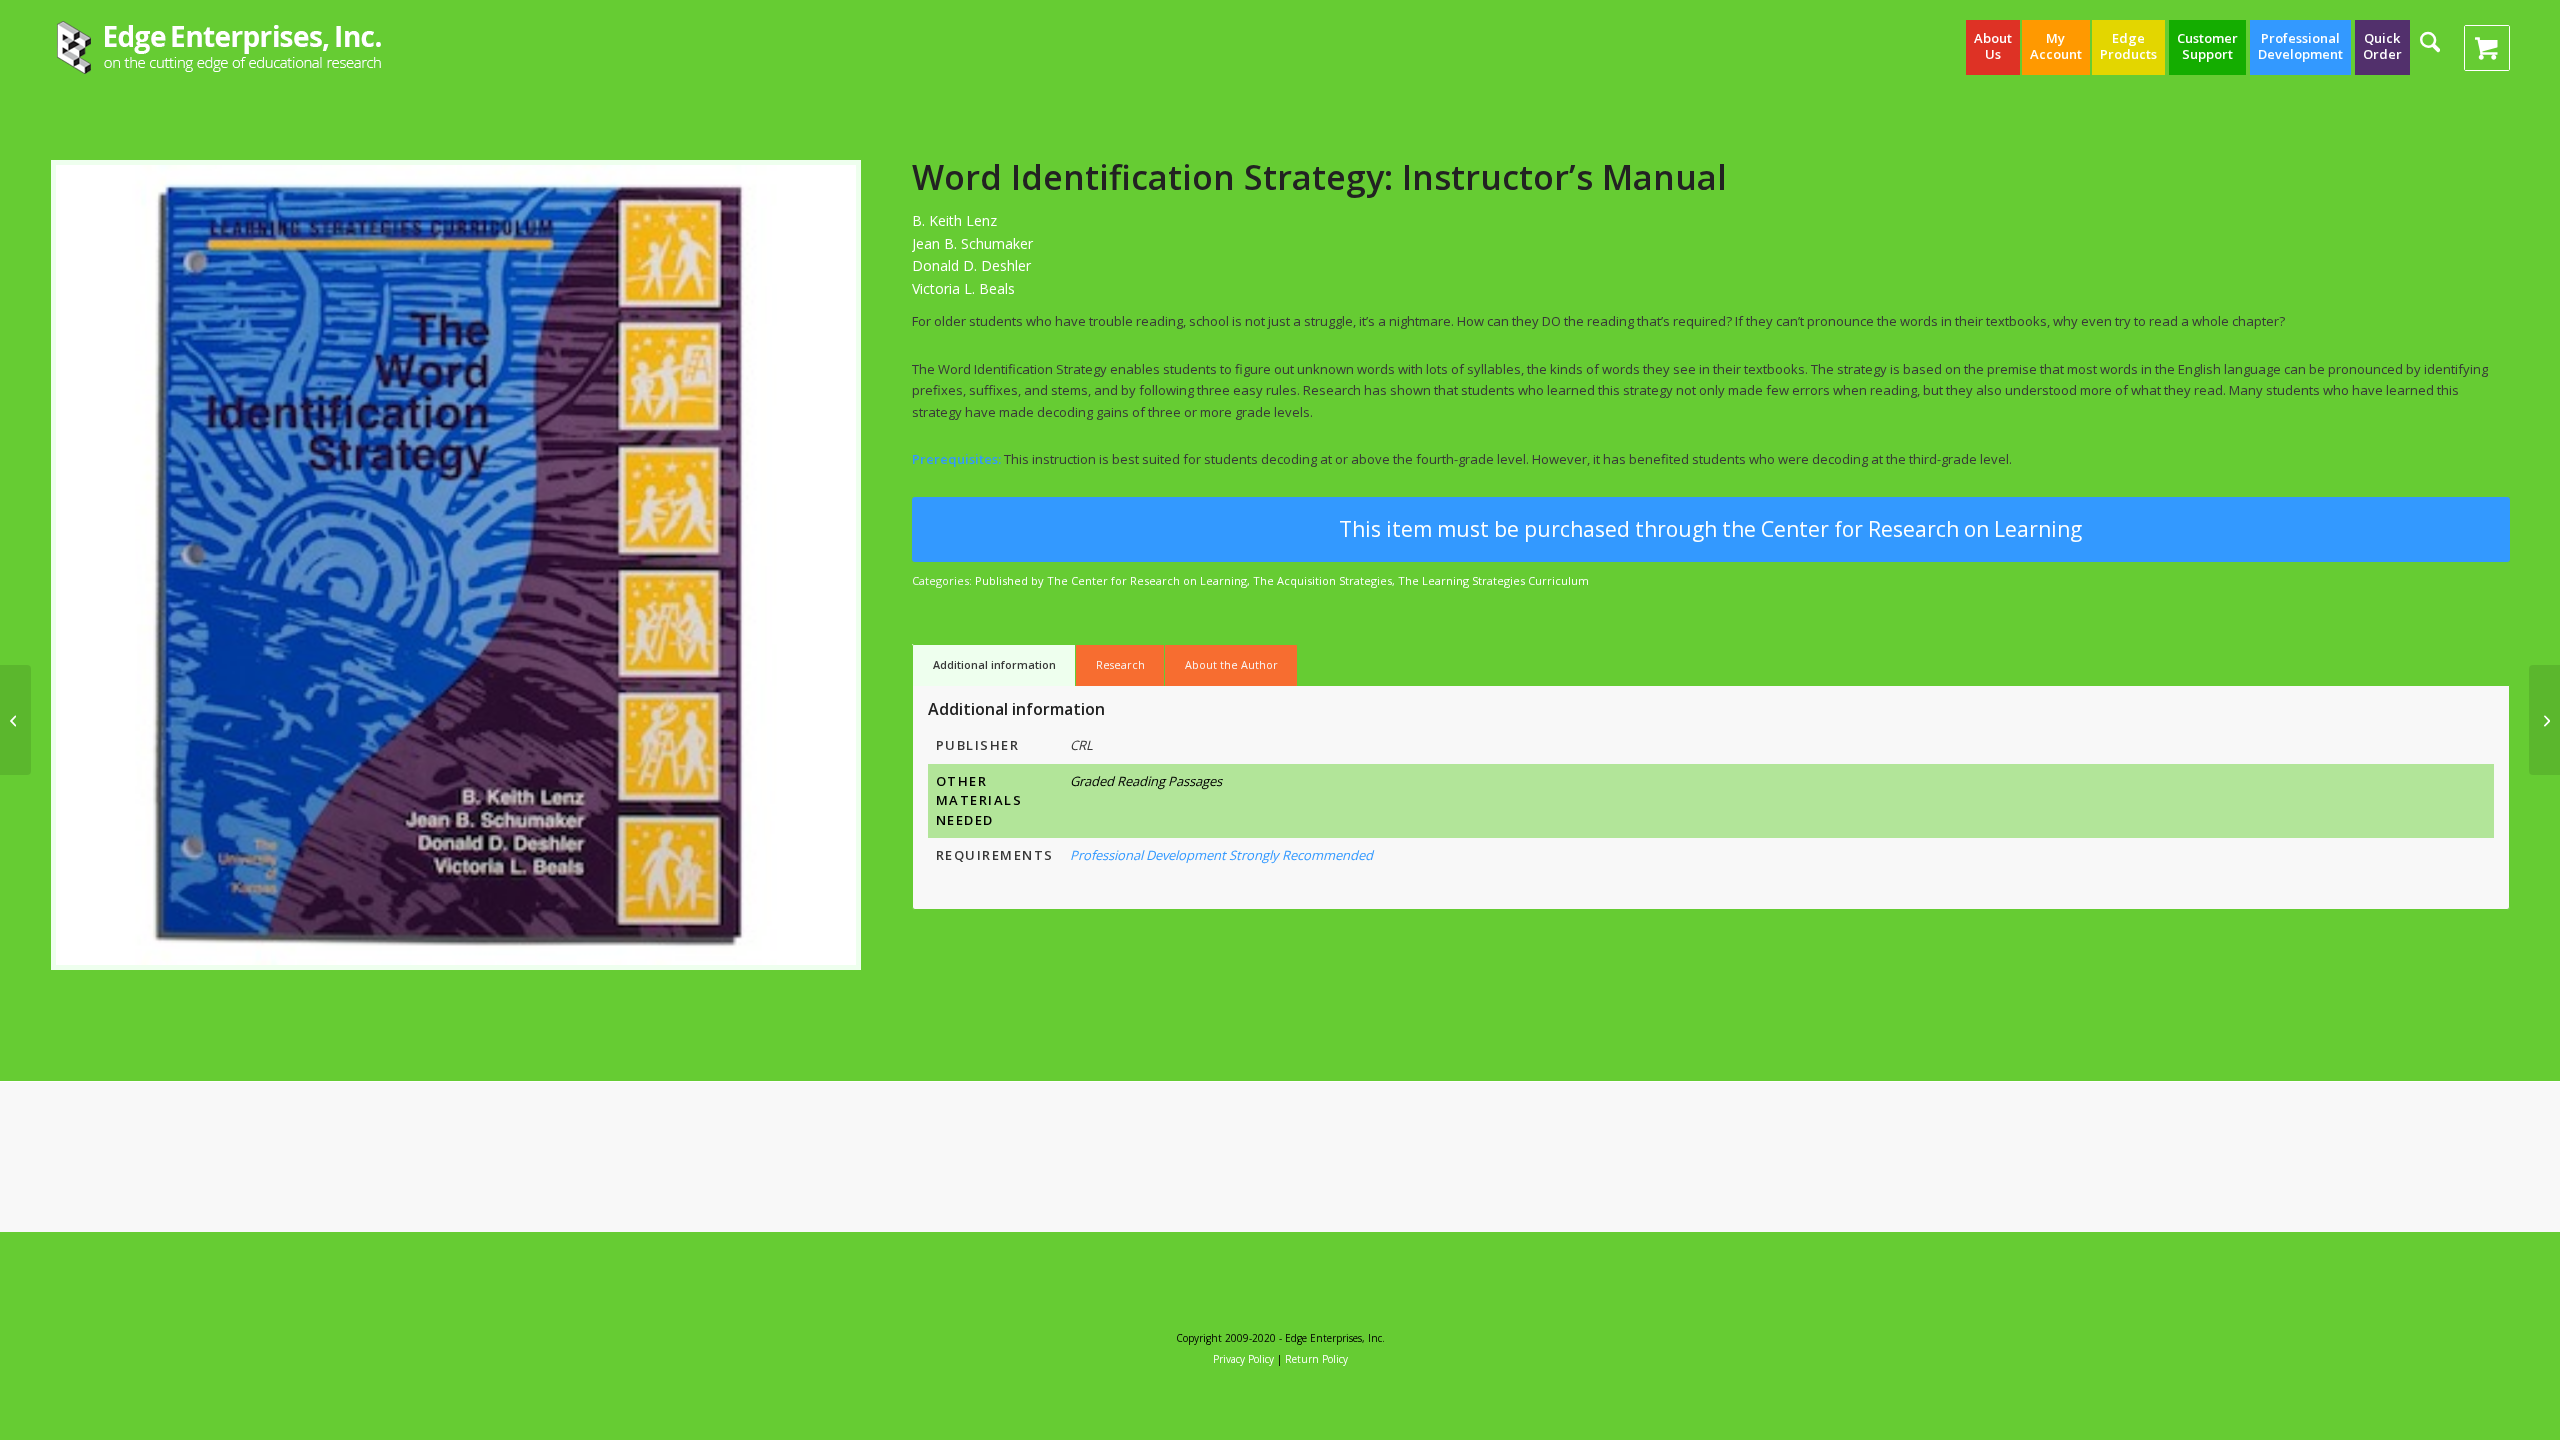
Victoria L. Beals (963, 288)
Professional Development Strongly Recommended (1221, 855)
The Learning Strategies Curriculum (1493, 580)
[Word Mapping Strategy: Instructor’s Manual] (15, 720)
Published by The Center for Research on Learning (1111, 580)
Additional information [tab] (994, 664)
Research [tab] (1120, 664)
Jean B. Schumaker (972, 243)
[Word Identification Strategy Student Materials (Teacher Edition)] (2544, 720)
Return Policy (1316, 1359)
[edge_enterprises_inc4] (220, 47)
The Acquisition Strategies (1322, 580)
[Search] (2430, 54)
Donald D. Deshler (971, 265)
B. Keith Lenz (954, 220)
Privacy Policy (1243, 1359)
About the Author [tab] (1231, 664)
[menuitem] (1993, 47)
